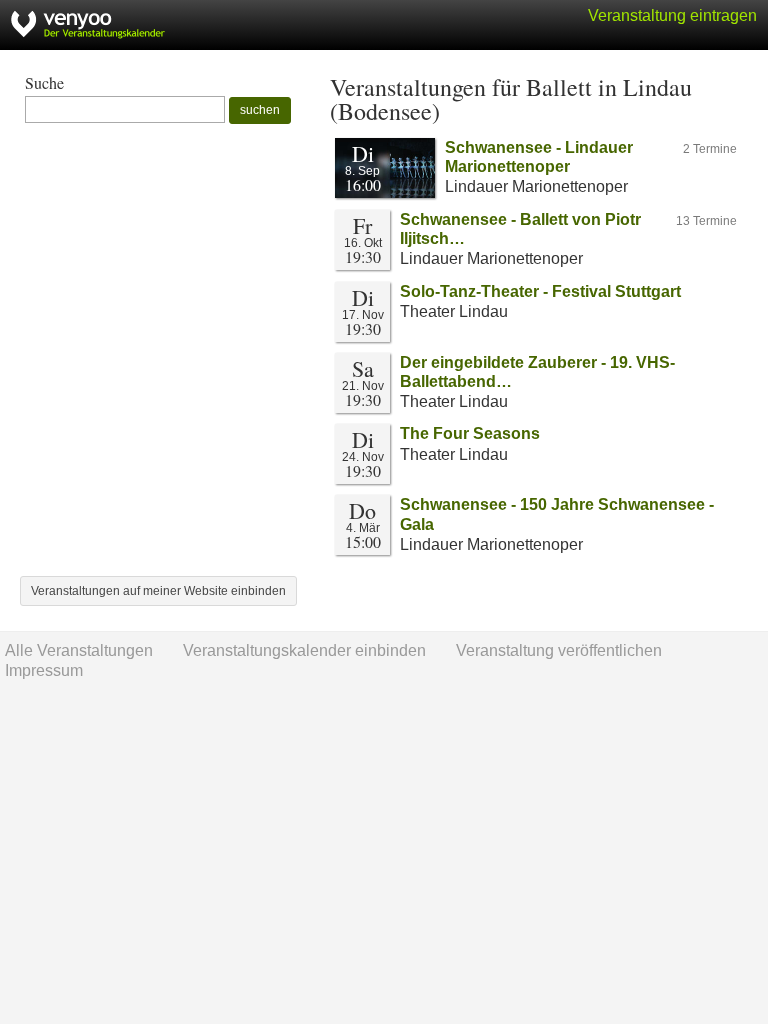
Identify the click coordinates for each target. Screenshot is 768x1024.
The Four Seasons (470, 433)
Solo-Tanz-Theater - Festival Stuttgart (540, 291)
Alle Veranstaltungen (79, 650)
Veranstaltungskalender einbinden (304, 650)
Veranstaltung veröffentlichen (559, 650)
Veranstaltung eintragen (672, 15)
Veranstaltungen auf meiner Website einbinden (158, 591)
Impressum (44, 670)
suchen (260, 110)
